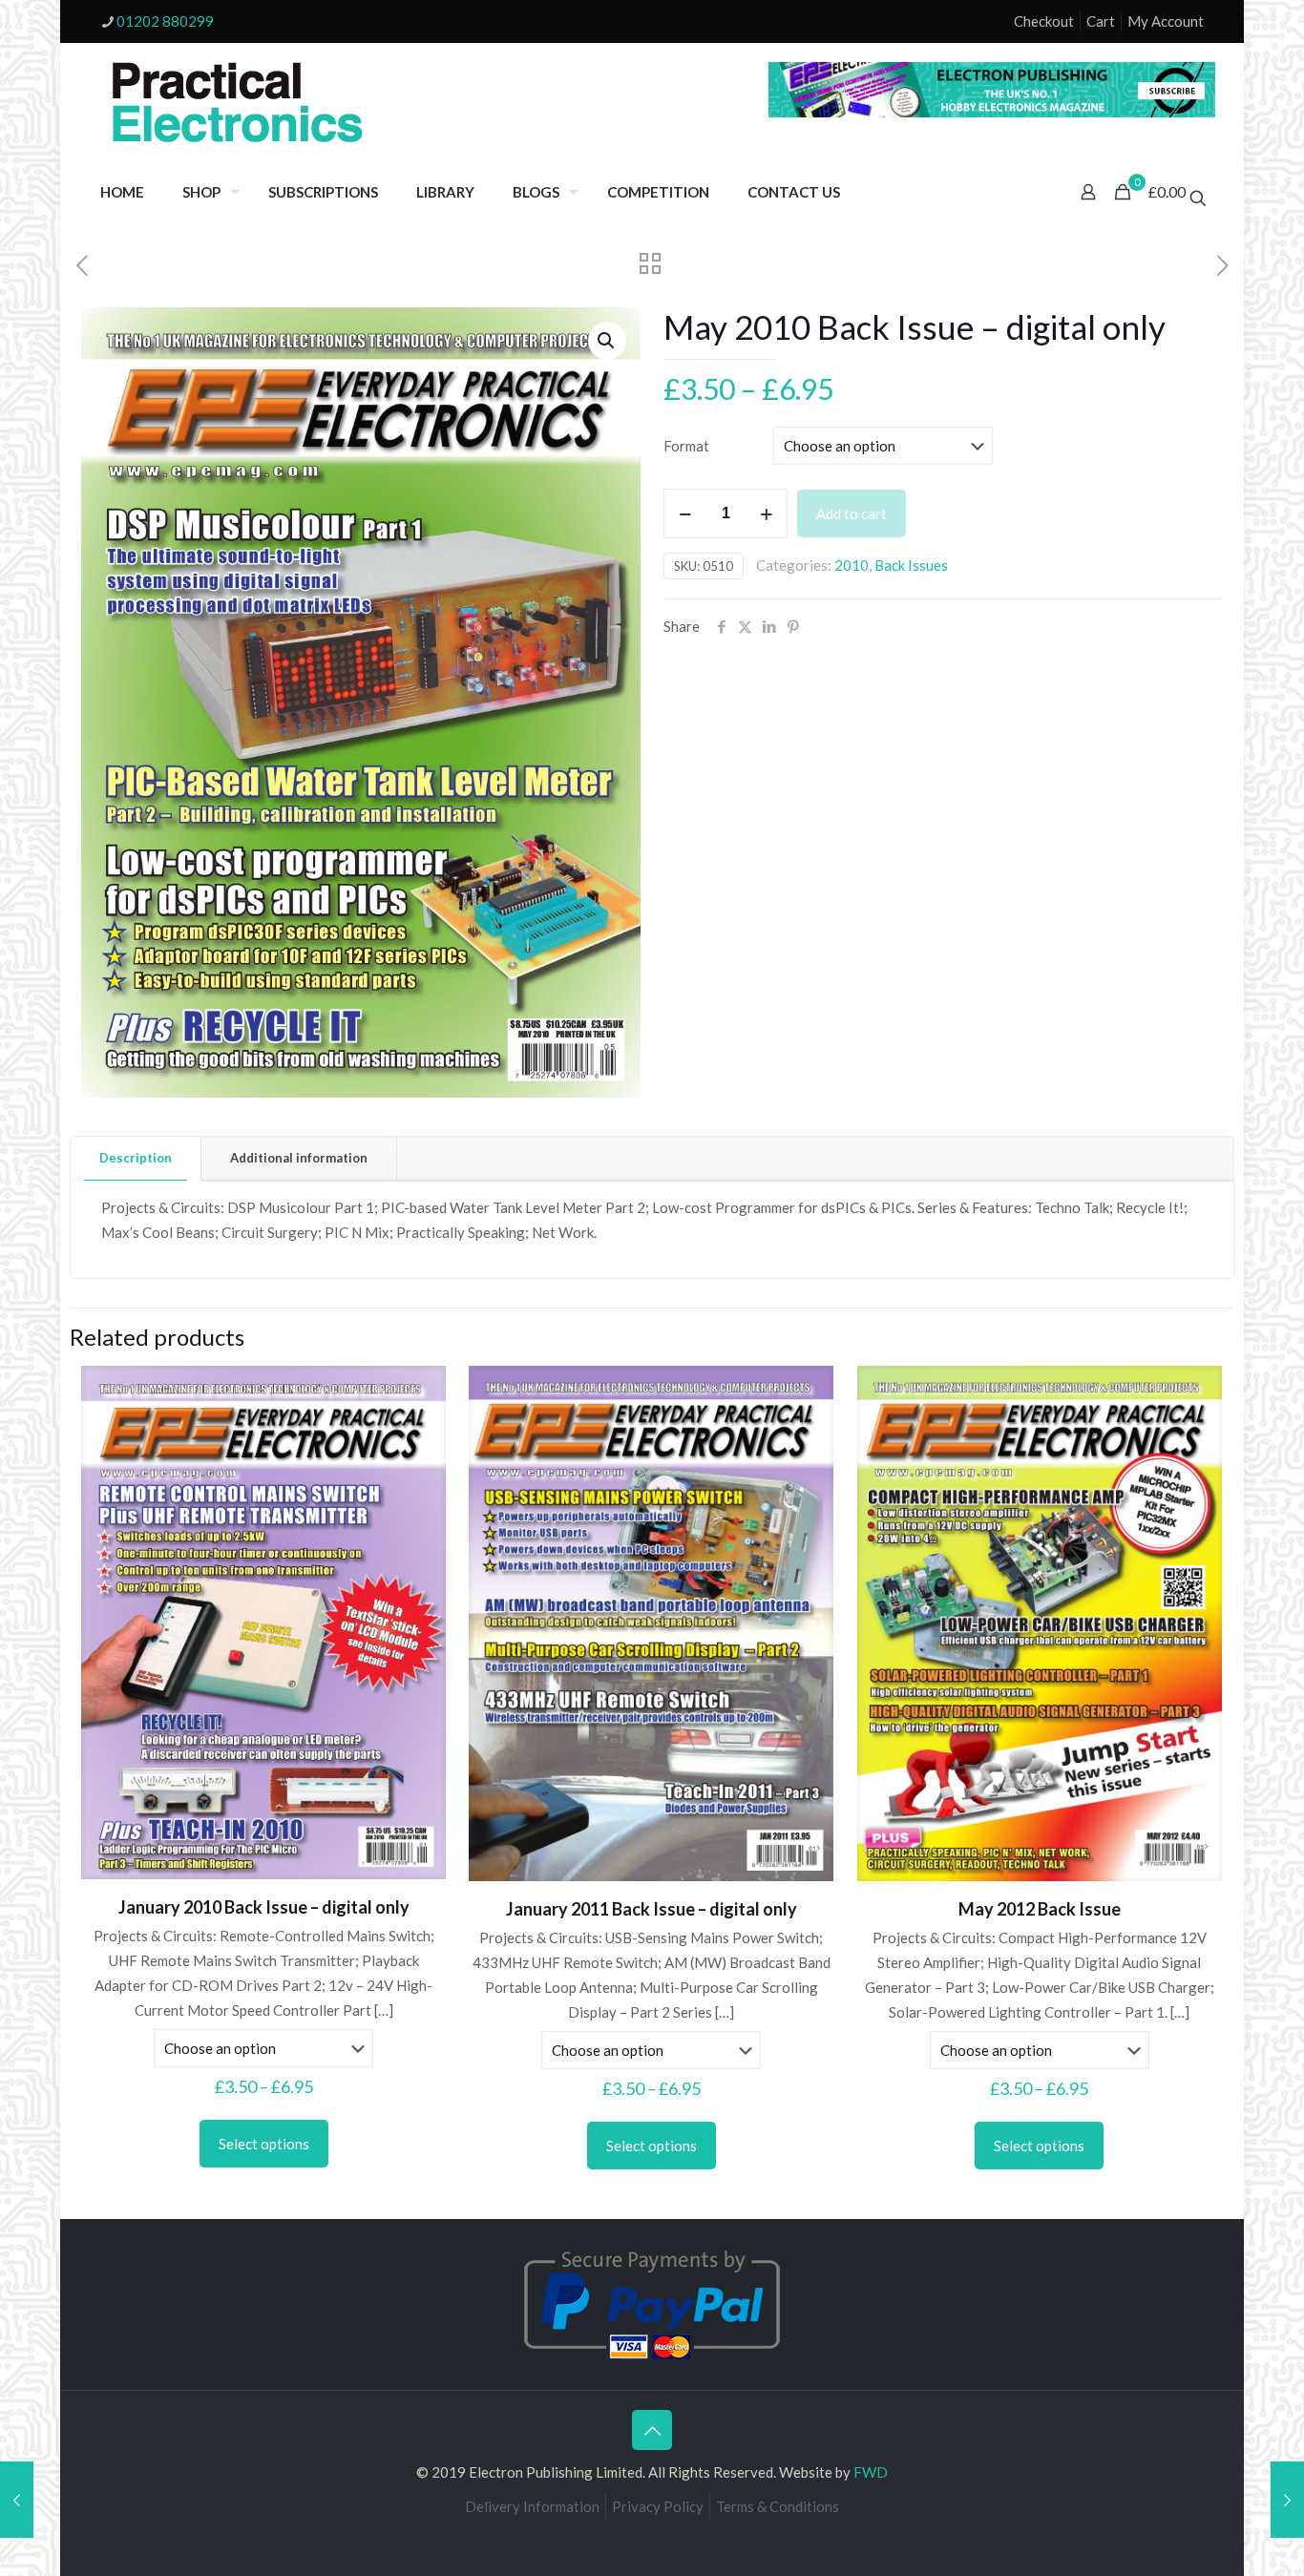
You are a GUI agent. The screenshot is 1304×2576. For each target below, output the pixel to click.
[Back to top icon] (652, 2430)
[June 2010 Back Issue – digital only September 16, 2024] (1287, 2500)
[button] (607, 341)
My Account (1166, 21)
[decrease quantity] (685, 513)
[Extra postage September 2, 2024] (17, 2500)
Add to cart (852, 513)
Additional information (299, 1158)
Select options (264, 2144)
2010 (852, 565)
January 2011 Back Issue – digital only (652, 1909)
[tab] (136, 1158)
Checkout (1044, 21)
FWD (871, 2472)
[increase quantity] (766, 513)
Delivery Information (532, 2506)
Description (136, 1158)
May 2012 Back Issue (1040, 1909)
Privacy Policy (658, 2506)
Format (686, 446)
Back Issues (911, 565)
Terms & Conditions (778, 2506)
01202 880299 (165, 21)
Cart (1101, 21)
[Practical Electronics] (238, 103)
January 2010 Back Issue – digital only (264, 1907)
